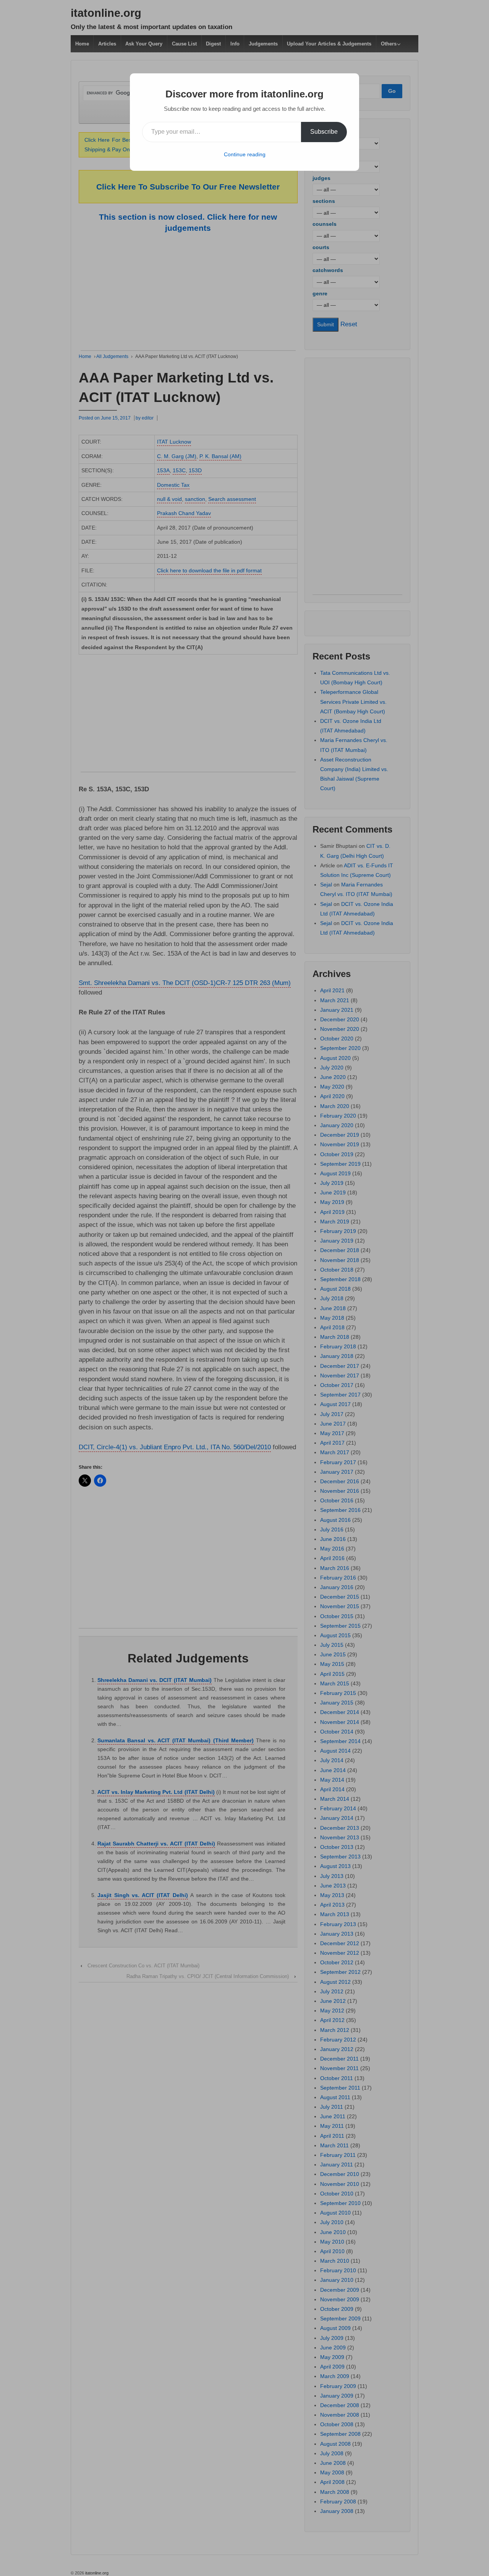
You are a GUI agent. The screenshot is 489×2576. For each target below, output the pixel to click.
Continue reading (245, 154)
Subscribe (324, 132)
